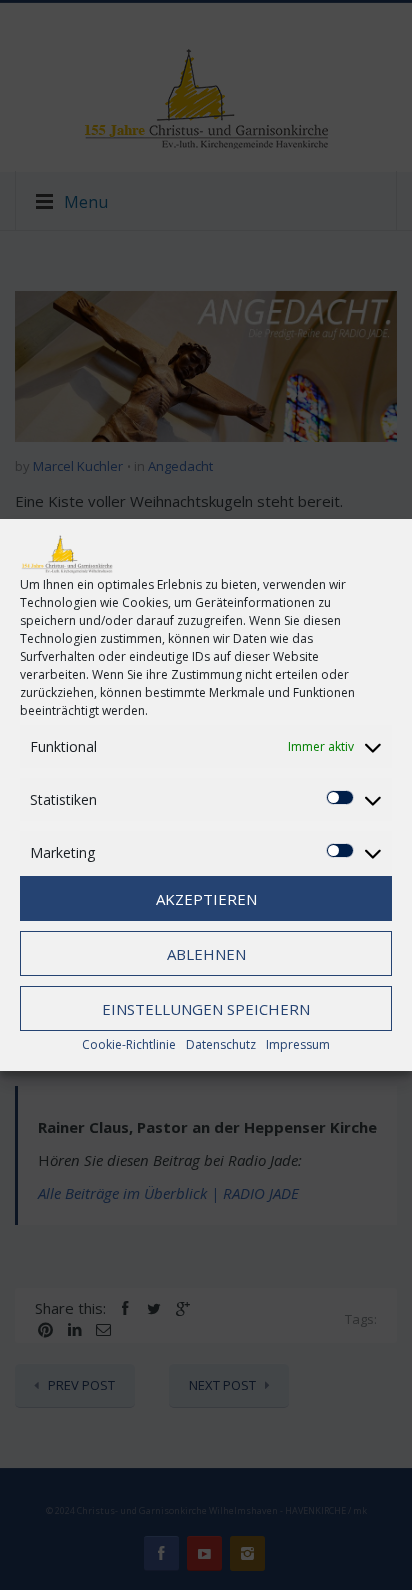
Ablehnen (206, 954)
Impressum (298, 1044)
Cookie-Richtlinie (129, 1044)
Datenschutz (221, 1044)
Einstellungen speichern (206, 1009)
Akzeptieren (206, 899)
